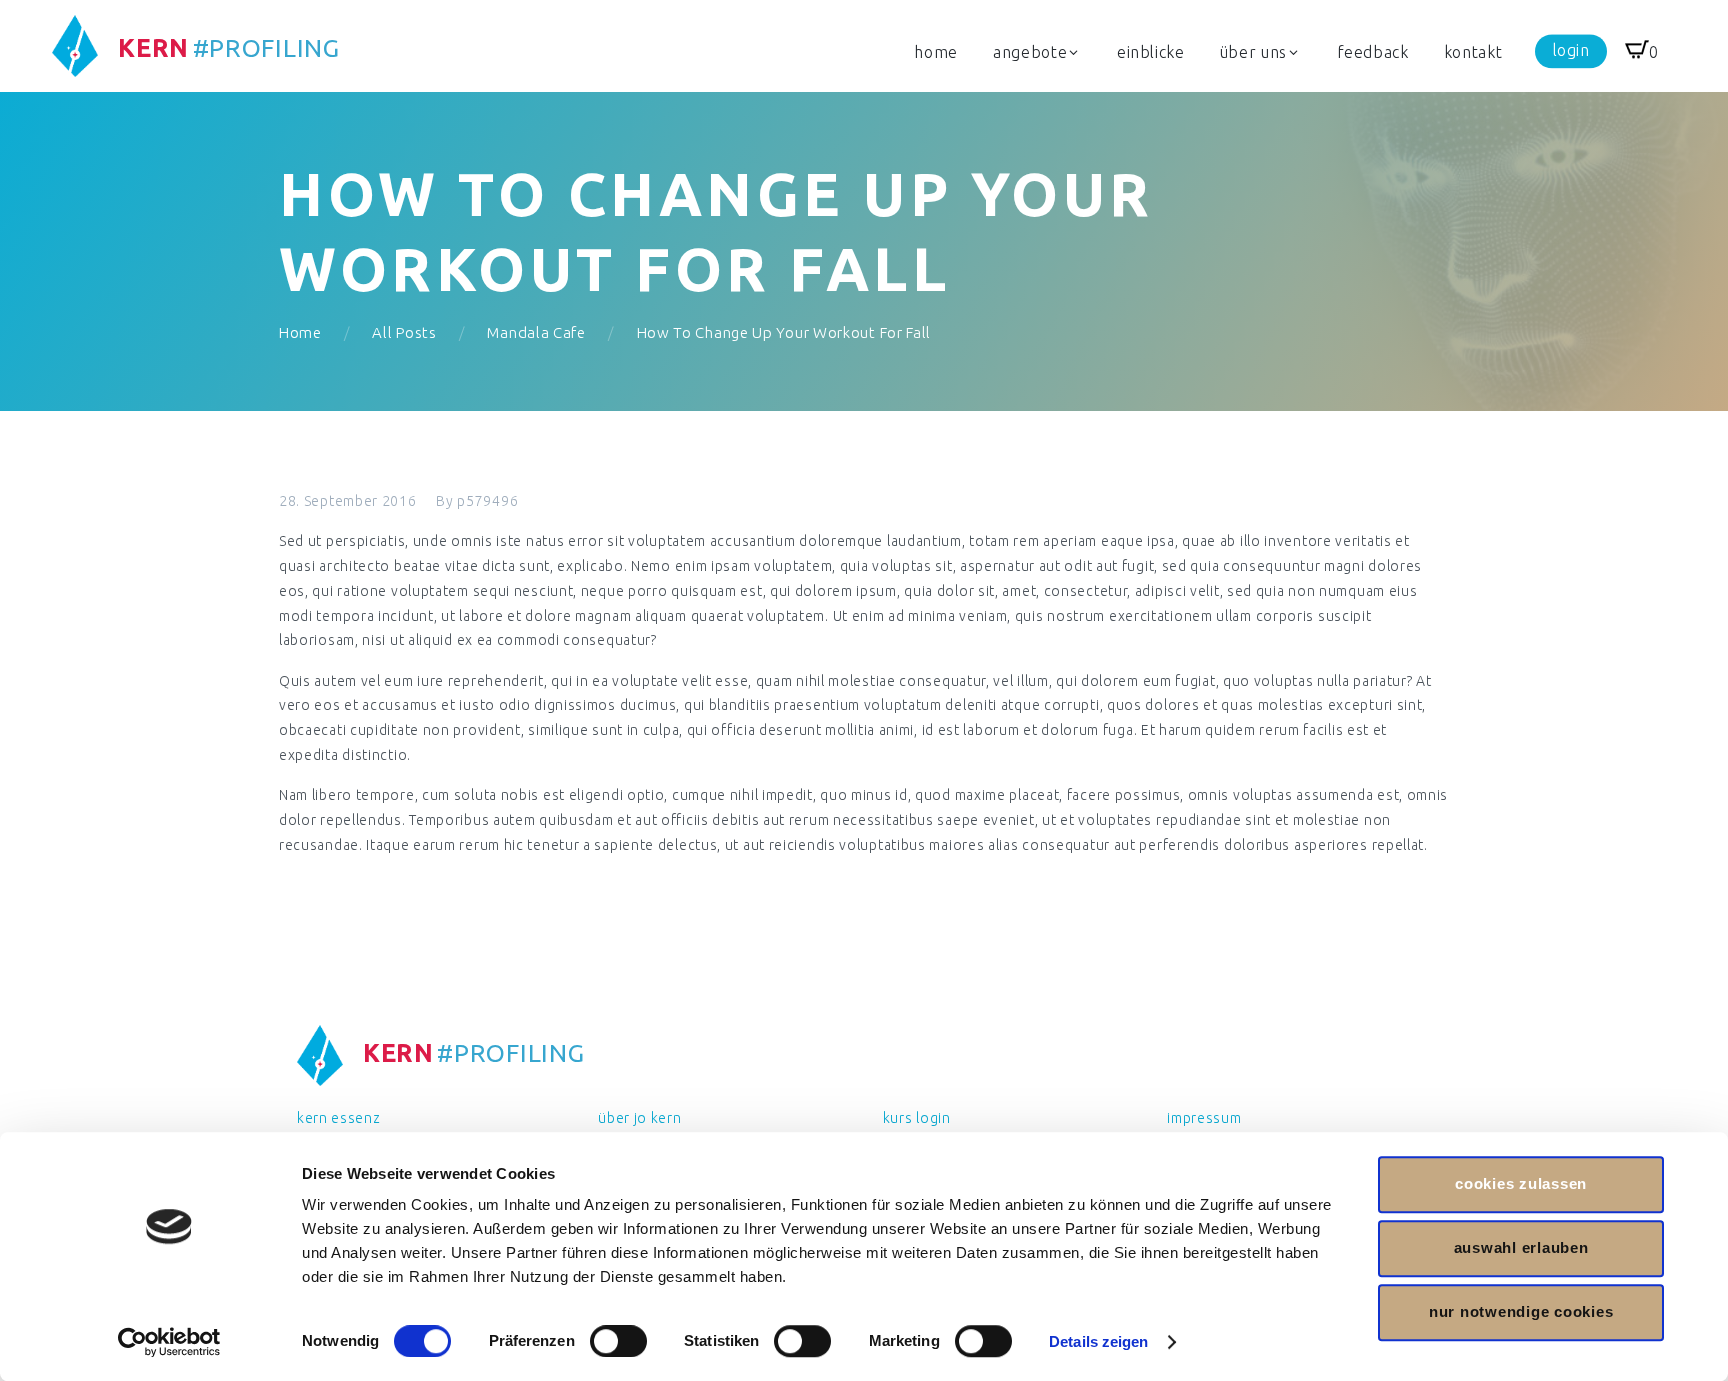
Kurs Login (917, 1118)
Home (300, 332)
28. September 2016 (348, 501)
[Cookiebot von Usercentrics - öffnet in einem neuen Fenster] (169, 1342)
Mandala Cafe (536, 332)
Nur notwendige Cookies (1521, 1311)
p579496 (487, 501)
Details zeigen (1098, 1341)
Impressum (1204, 1118)
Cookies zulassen (1521, 1183)
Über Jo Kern (639, 1118)
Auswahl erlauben (1521, 1247)
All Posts (404, 332)
